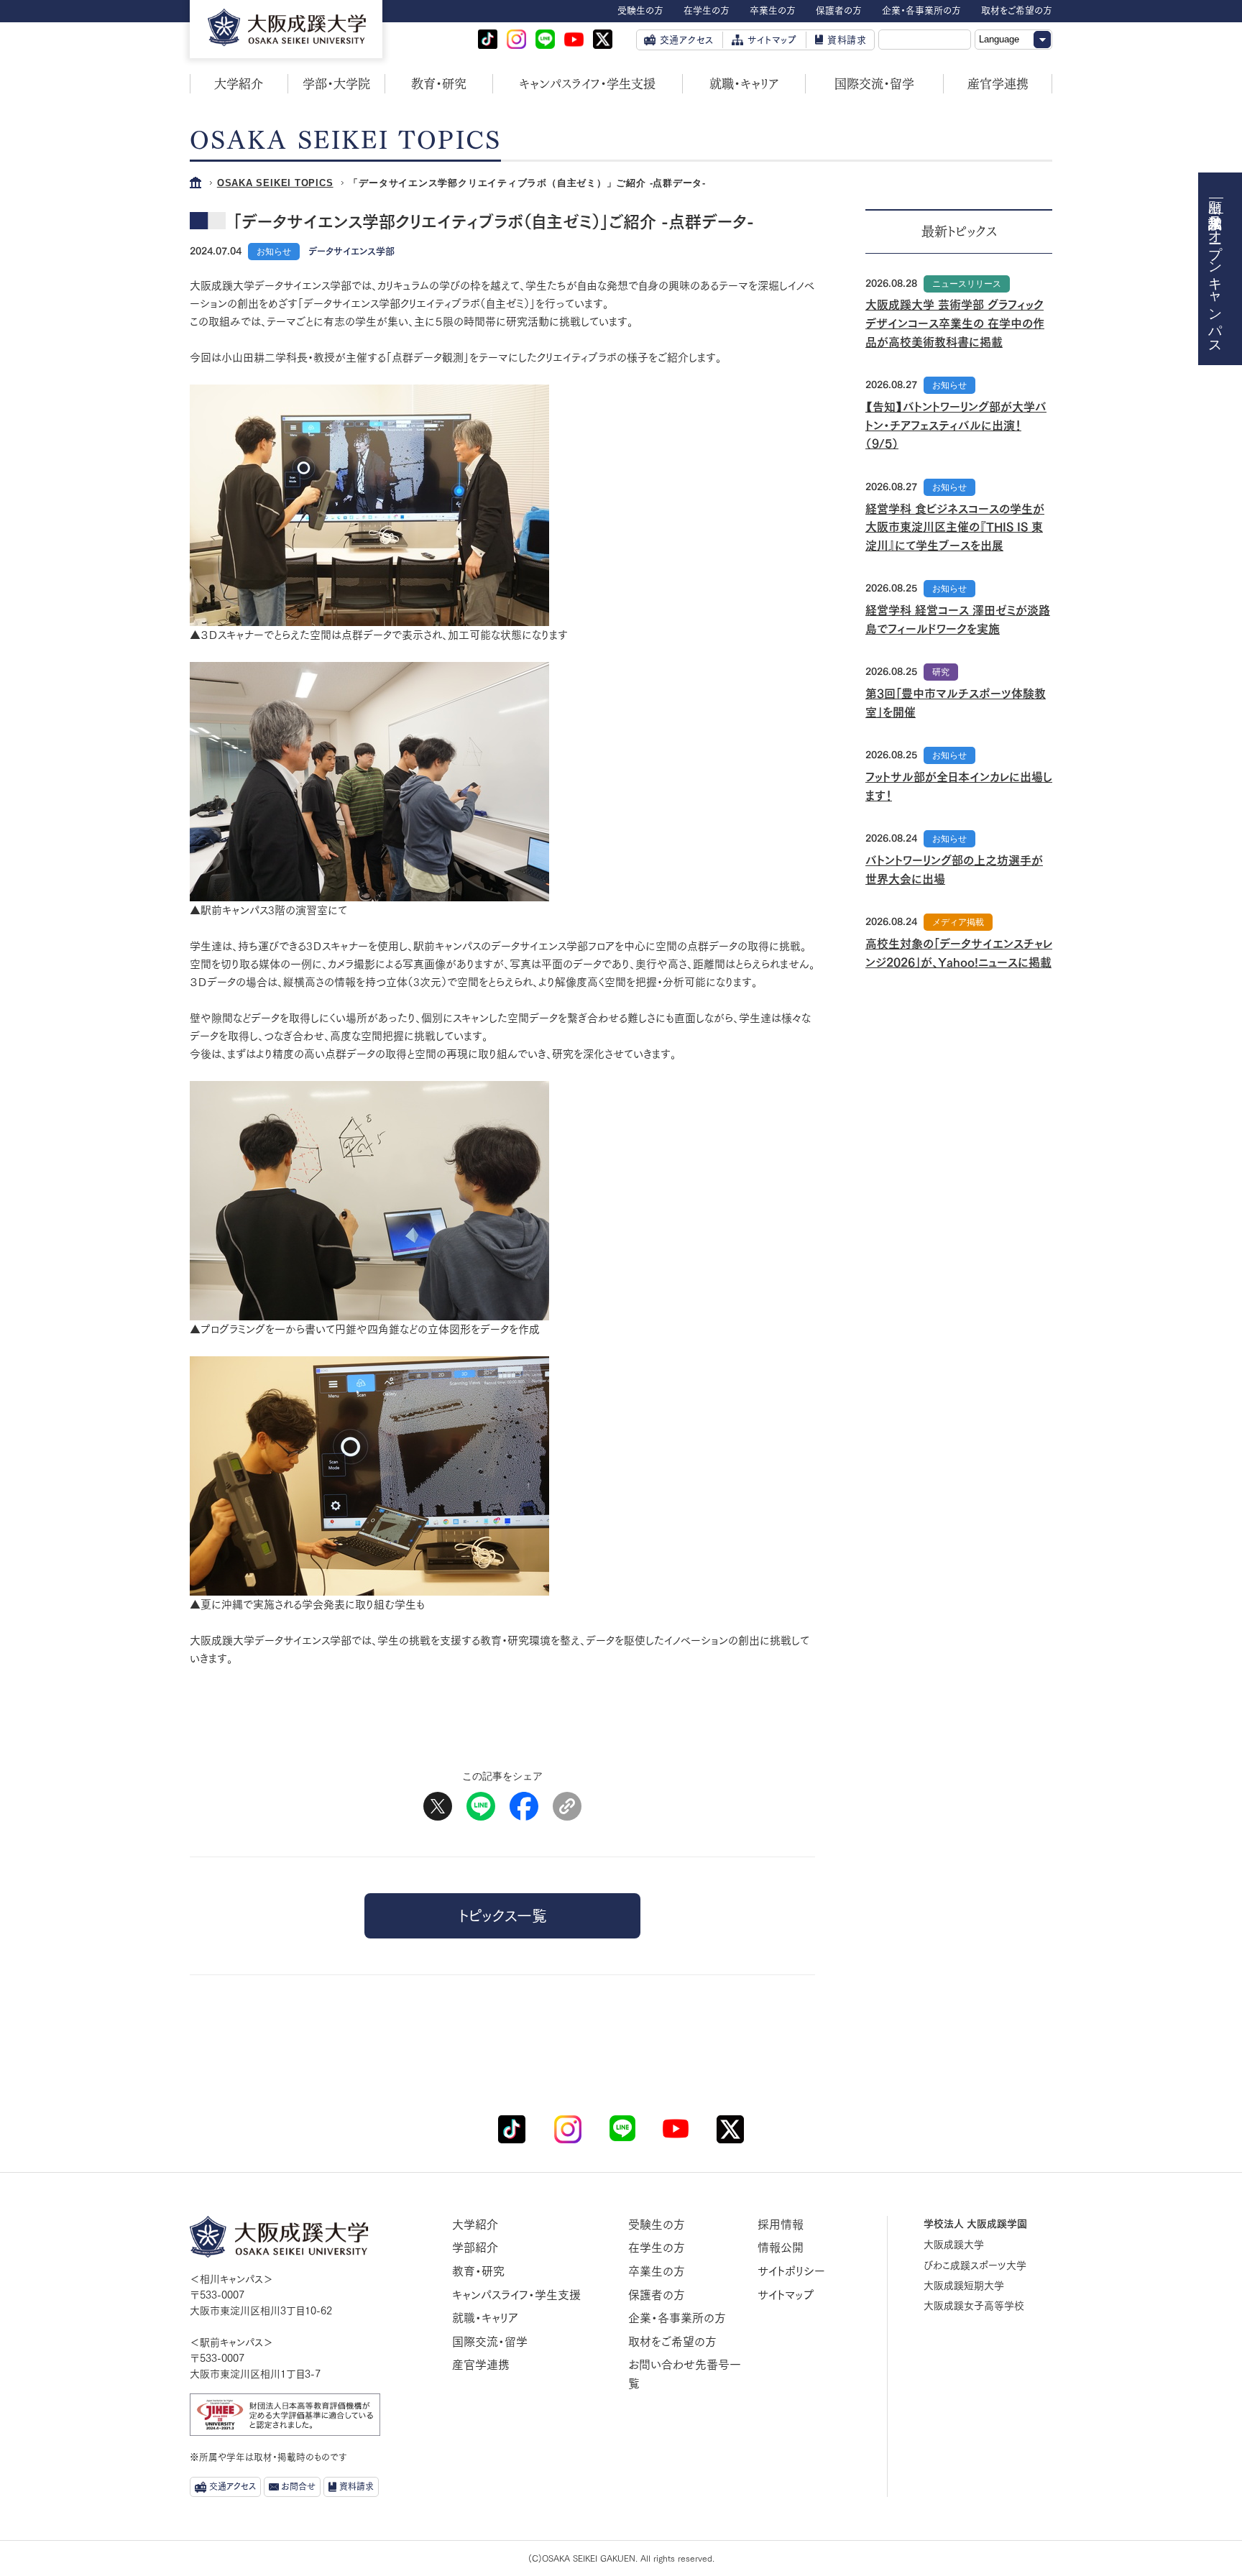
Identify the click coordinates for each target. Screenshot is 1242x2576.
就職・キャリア (744, 84)
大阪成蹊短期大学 (964, 2286)
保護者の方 (657, 2295)
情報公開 (781, 2248)
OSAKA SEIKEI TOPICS (275, 183)
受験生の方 (657, 2225)
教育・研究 (439, 84)
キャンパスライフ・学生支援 (587, 84)
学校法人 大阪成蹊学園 (975, 2224)
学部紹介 (475, 2248)
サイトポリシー (791, 2271)
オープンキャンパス (1216, 284)
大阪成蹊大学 (954, 2245)
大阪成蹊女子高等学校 (974, 2306)
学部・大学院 (336, 84)
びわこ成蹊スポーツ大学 (975, 2265)
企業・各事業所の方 (677, 2318)
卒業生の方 (657, 2271)
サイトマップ (786, 2295)
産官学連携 (998, 84)
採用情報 (781, 2225)
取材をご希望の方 (672, 2342)
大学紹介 (239, 84)
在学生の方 (657, 2248)
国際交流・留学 (874, 84)
